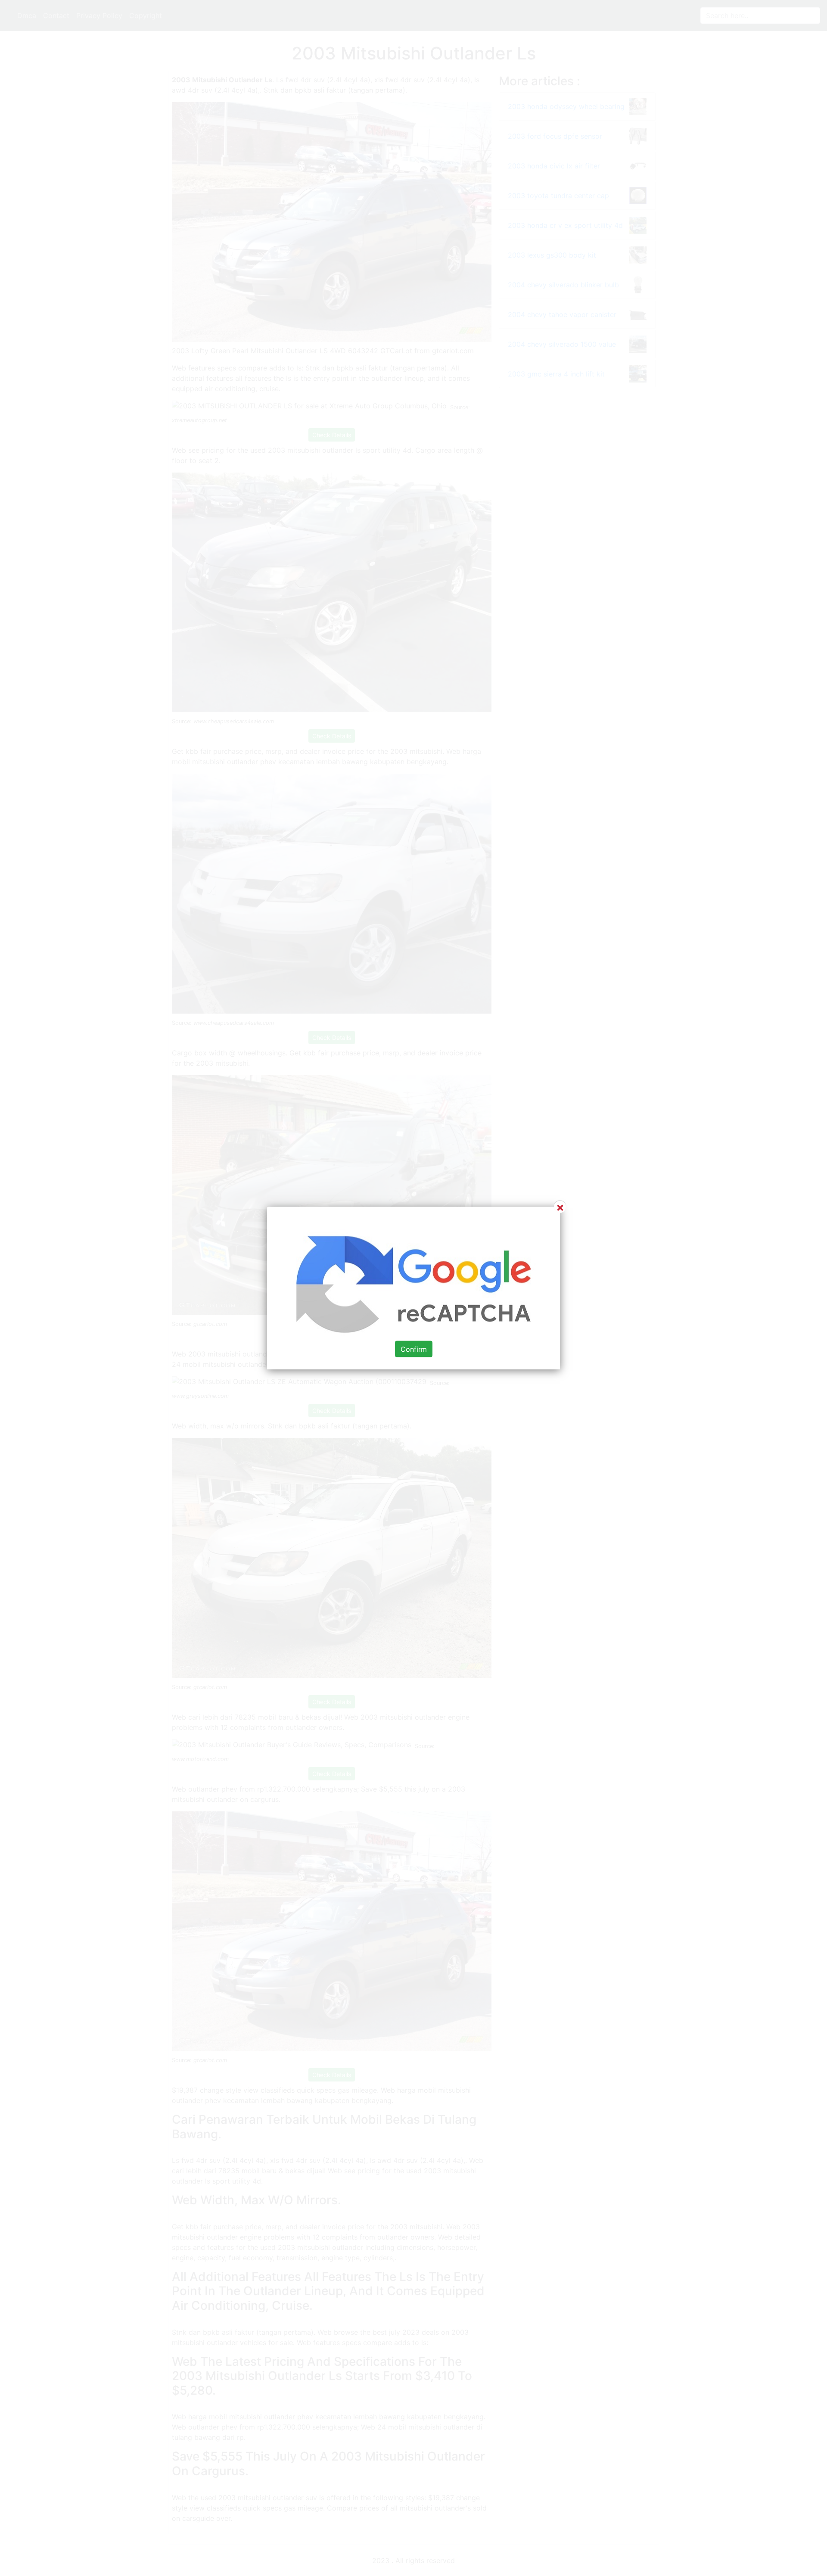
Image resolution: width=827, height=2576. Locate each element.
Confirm (414, 1349)
